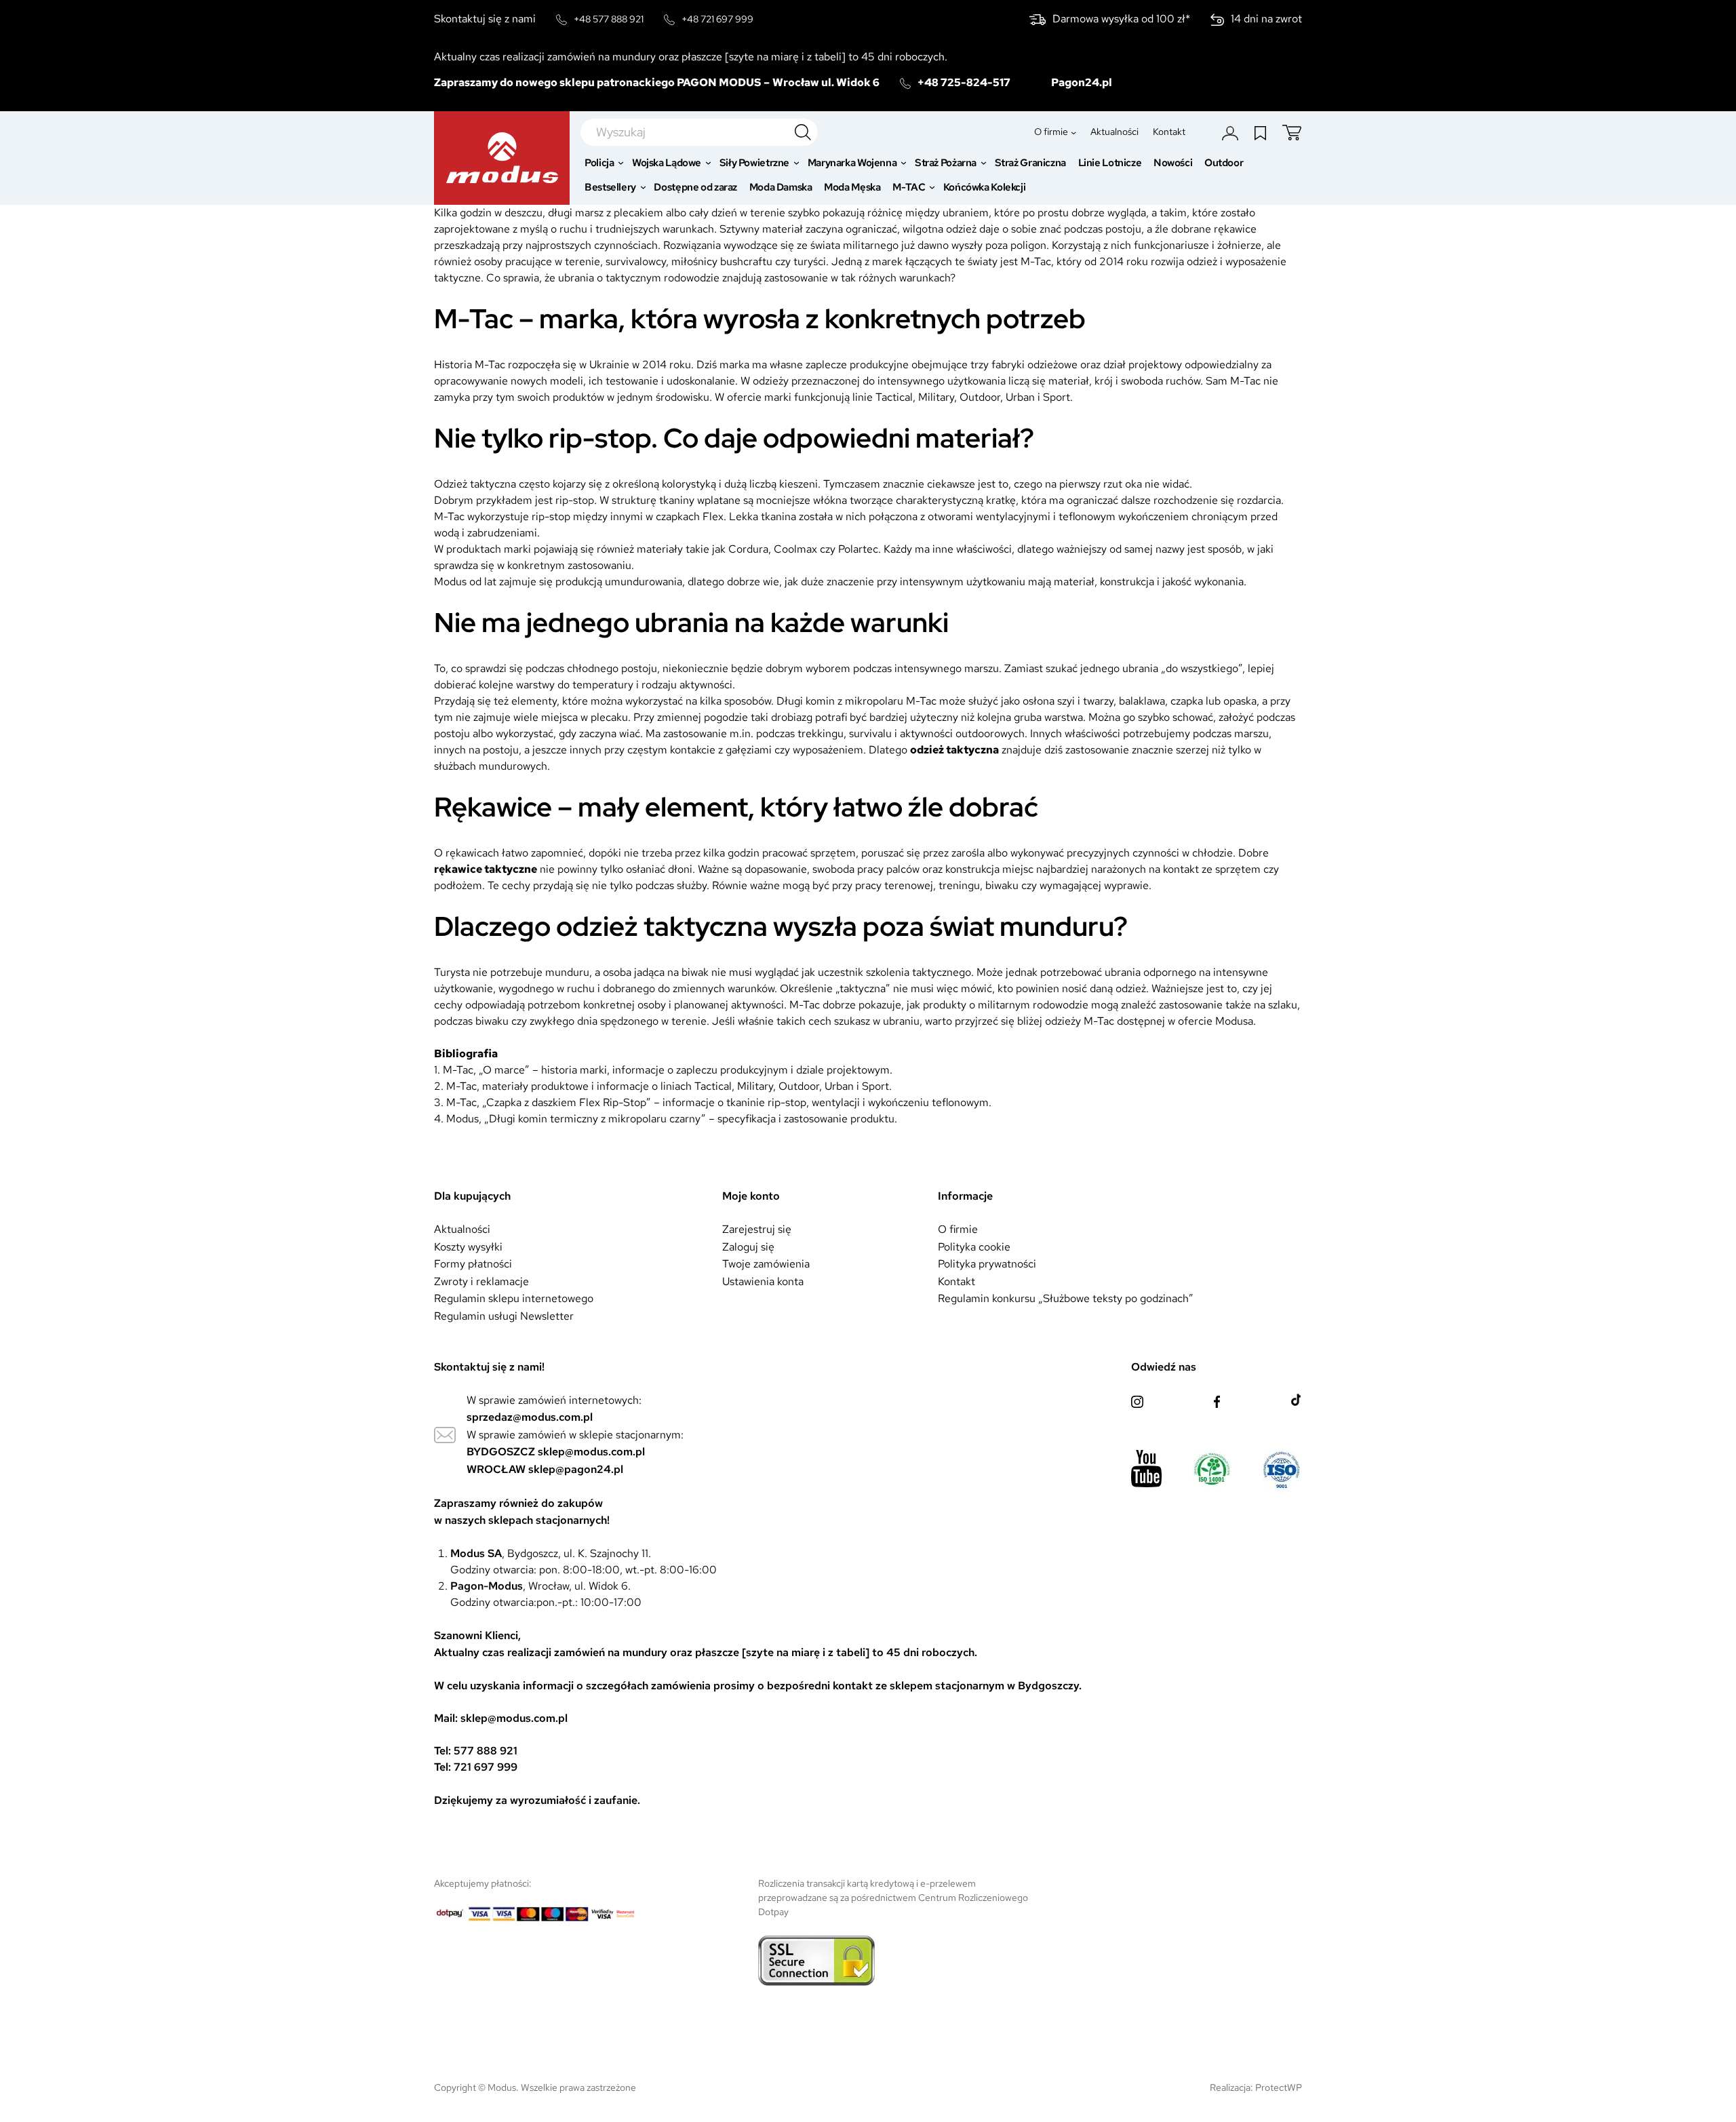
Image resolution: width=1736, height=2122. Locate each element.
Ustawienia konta (763, 1281)
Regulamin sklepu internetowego (514, 1298)
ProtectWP (1279, 2087)
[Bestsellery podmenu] (643, 188)
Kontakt (956, 1281)
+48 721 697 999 (717, 19)
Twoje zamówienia (766, 1264)
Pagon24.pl (1082, 82)
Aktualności (462, 1229)
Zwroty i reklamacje (481, 1281)
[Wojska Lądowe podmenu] (708, 163)
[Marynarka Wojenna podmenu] (904, 163)
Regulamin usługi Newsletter (504, 1316)
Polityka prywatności (987, 1264)
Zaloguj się (748, 1247)
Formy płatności (473, 1264)
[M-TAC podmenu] (932, 188)
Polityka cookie (974, 1247)
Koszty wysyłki (468, 1247)
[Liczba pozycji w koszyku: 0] (1292, 133)
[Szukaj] (803, 132)
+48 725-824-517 (964, 82)
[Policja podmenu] (621, 163)
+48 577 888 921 (609, 19)
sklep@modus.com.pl (591, 1452)
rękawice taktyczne (486, 869)
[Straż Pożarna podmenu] (984, 163)
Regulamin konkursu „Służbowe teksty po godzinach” (1066, 1298)
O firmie (958, 1229)
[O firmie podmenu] (1073, 132)
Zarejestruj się (757, 1229)
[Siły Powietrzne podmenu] (796, 163)
